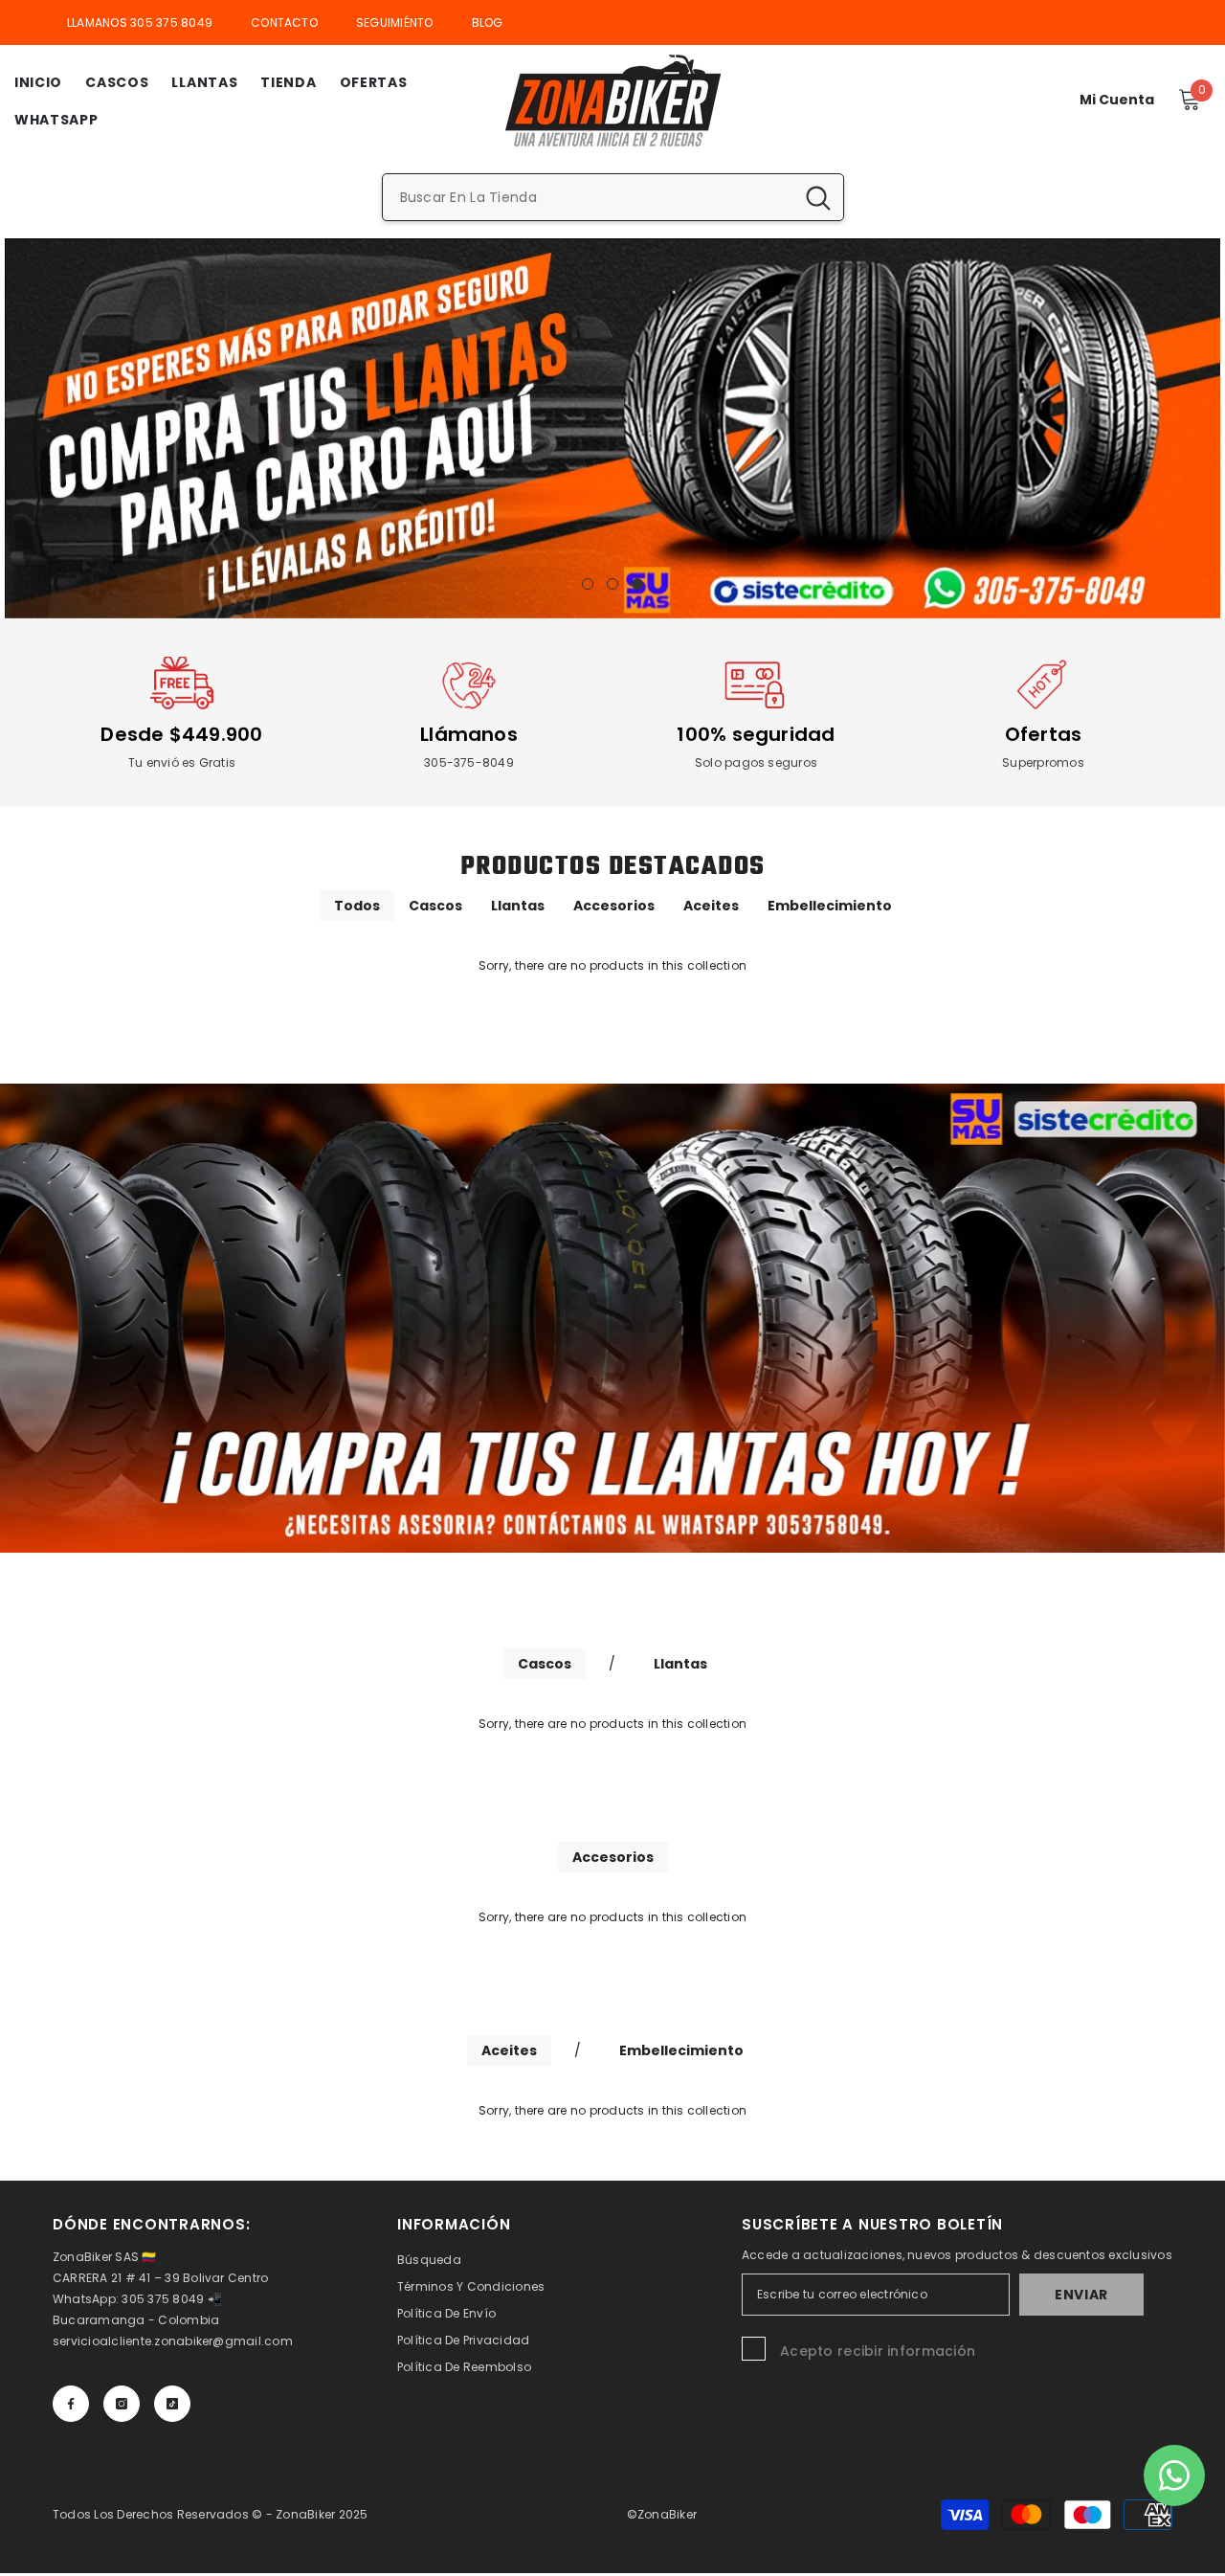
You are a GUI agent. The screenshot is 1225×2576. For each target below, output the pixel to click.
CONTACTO (284, 22)
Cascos (435, 906)
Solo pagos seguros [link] (756, 762)
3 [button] (637, 584)
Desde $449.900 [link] (181, 734)
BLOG (488, 22)
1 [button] (588, 584)
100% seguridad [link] (756, 734)
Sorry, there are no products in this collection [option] (612, 965)
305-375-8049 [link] (469, 762)
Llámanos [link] (469, 734)
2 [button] (612, 584)
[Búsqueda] (613, 197)
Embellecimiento (830, 906)
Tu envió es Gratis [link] (182, 762)
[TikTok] (172, 2404)
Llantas (518, 906)
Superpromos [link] (1043, 762)
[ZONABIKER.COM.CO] (612, 1318)
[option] (612, 428)
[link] (182, 685)
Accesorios (614, 906)
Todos (357, 906)
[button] (22, 428)
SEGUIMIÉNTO (395, 22)
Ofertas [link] (1044, 734)
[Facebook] (71, 2404)
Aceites (711, 906)
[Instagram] (122, 2404)
